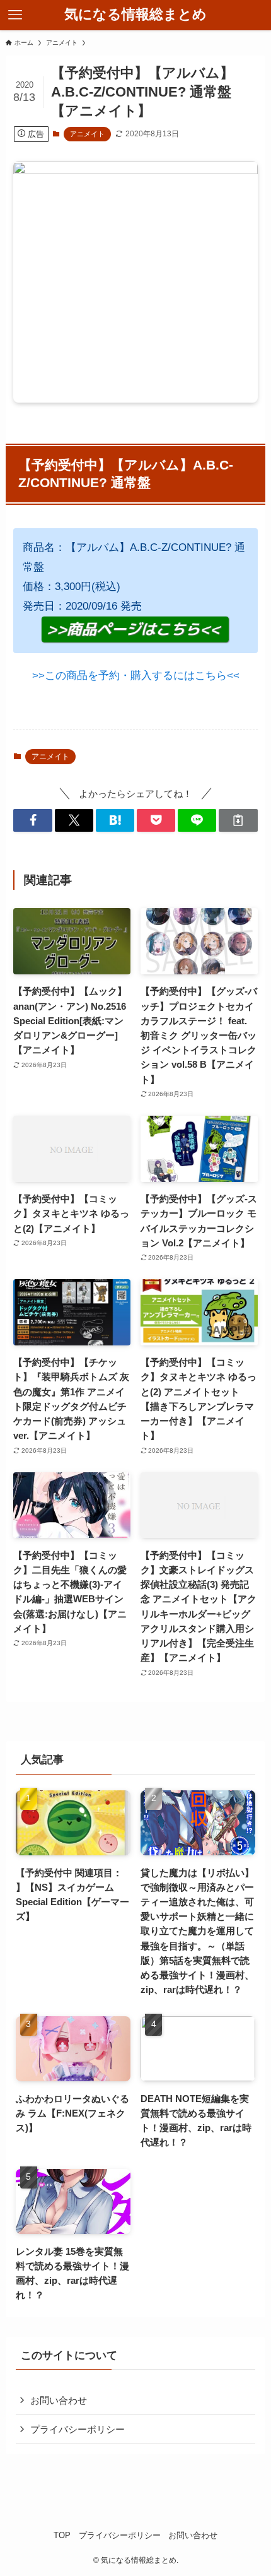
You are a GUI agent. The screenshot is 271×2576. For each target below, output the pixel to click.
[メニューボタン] (15, 15)
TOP (62, 2535)
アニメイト (87, 134)
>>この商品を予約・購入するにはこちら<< (136, 675)
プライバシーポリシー (78, 2429)
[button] (32, 820)
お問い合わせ (59, 2400)
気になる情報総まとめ (135, 15)
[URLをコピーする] (238, 820)
